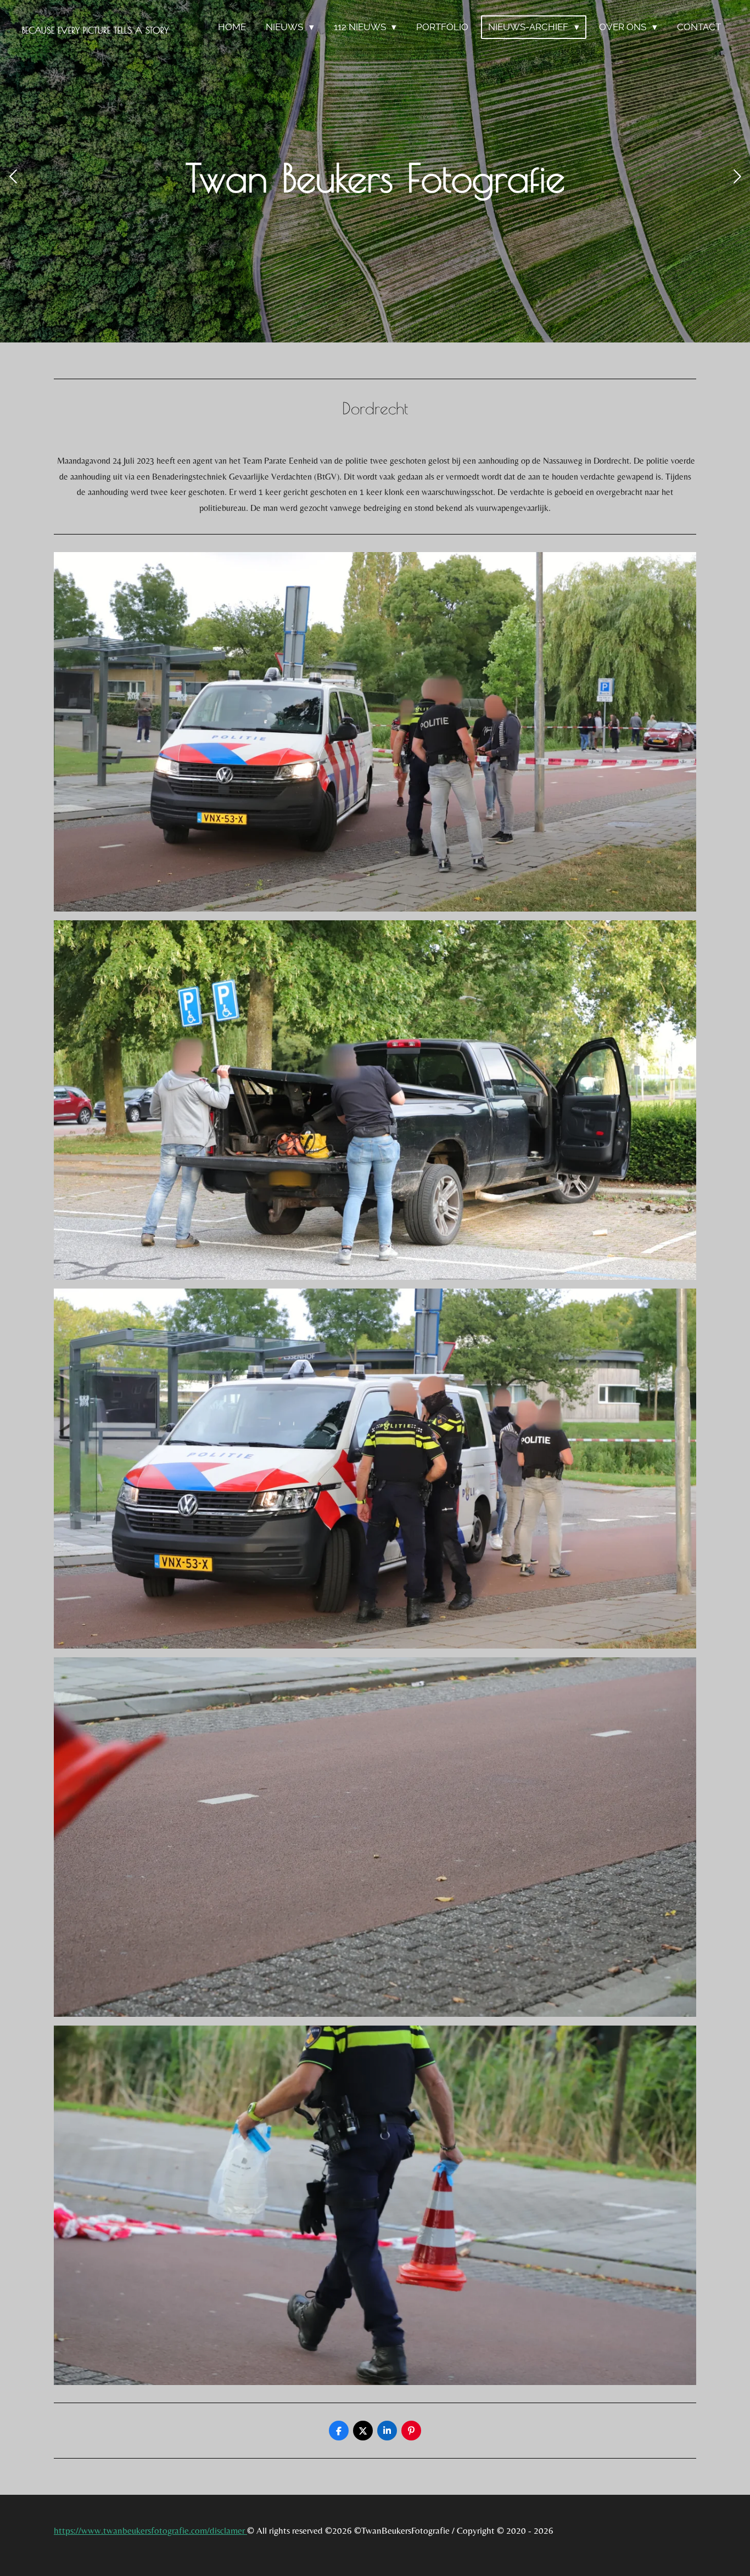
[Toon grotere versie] (375, 732)
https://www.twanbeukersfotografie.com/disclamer (150, 2530)
